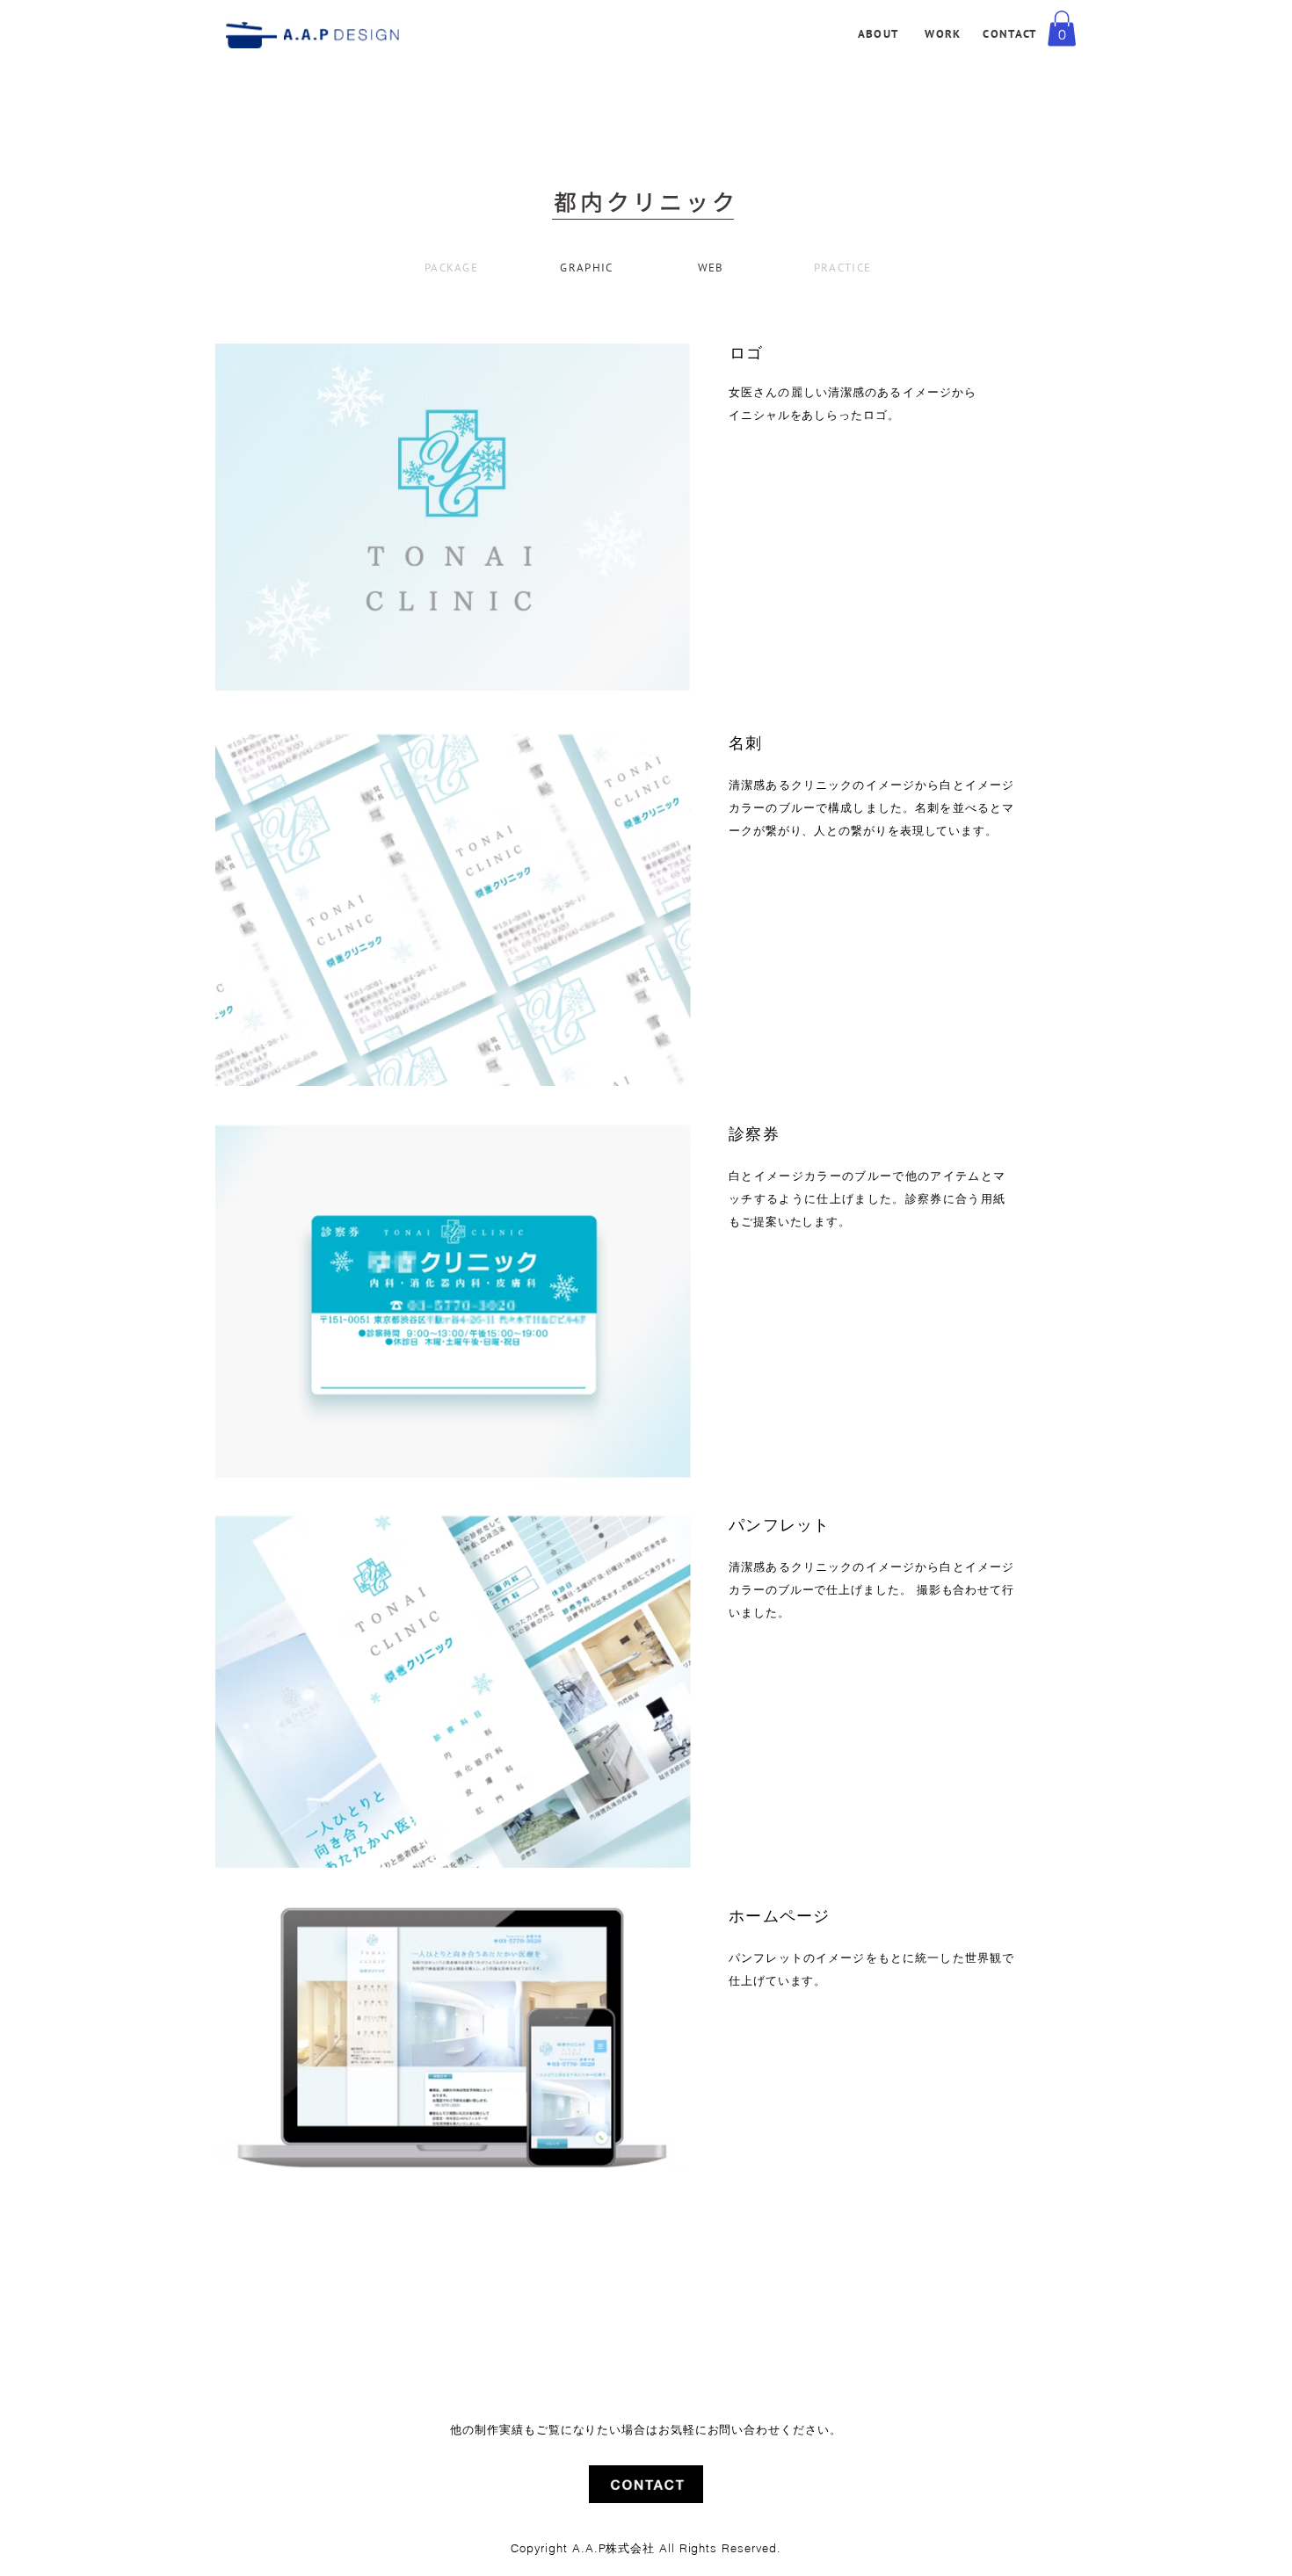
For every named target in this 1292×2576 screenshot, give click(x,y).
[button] (1062, 29)
